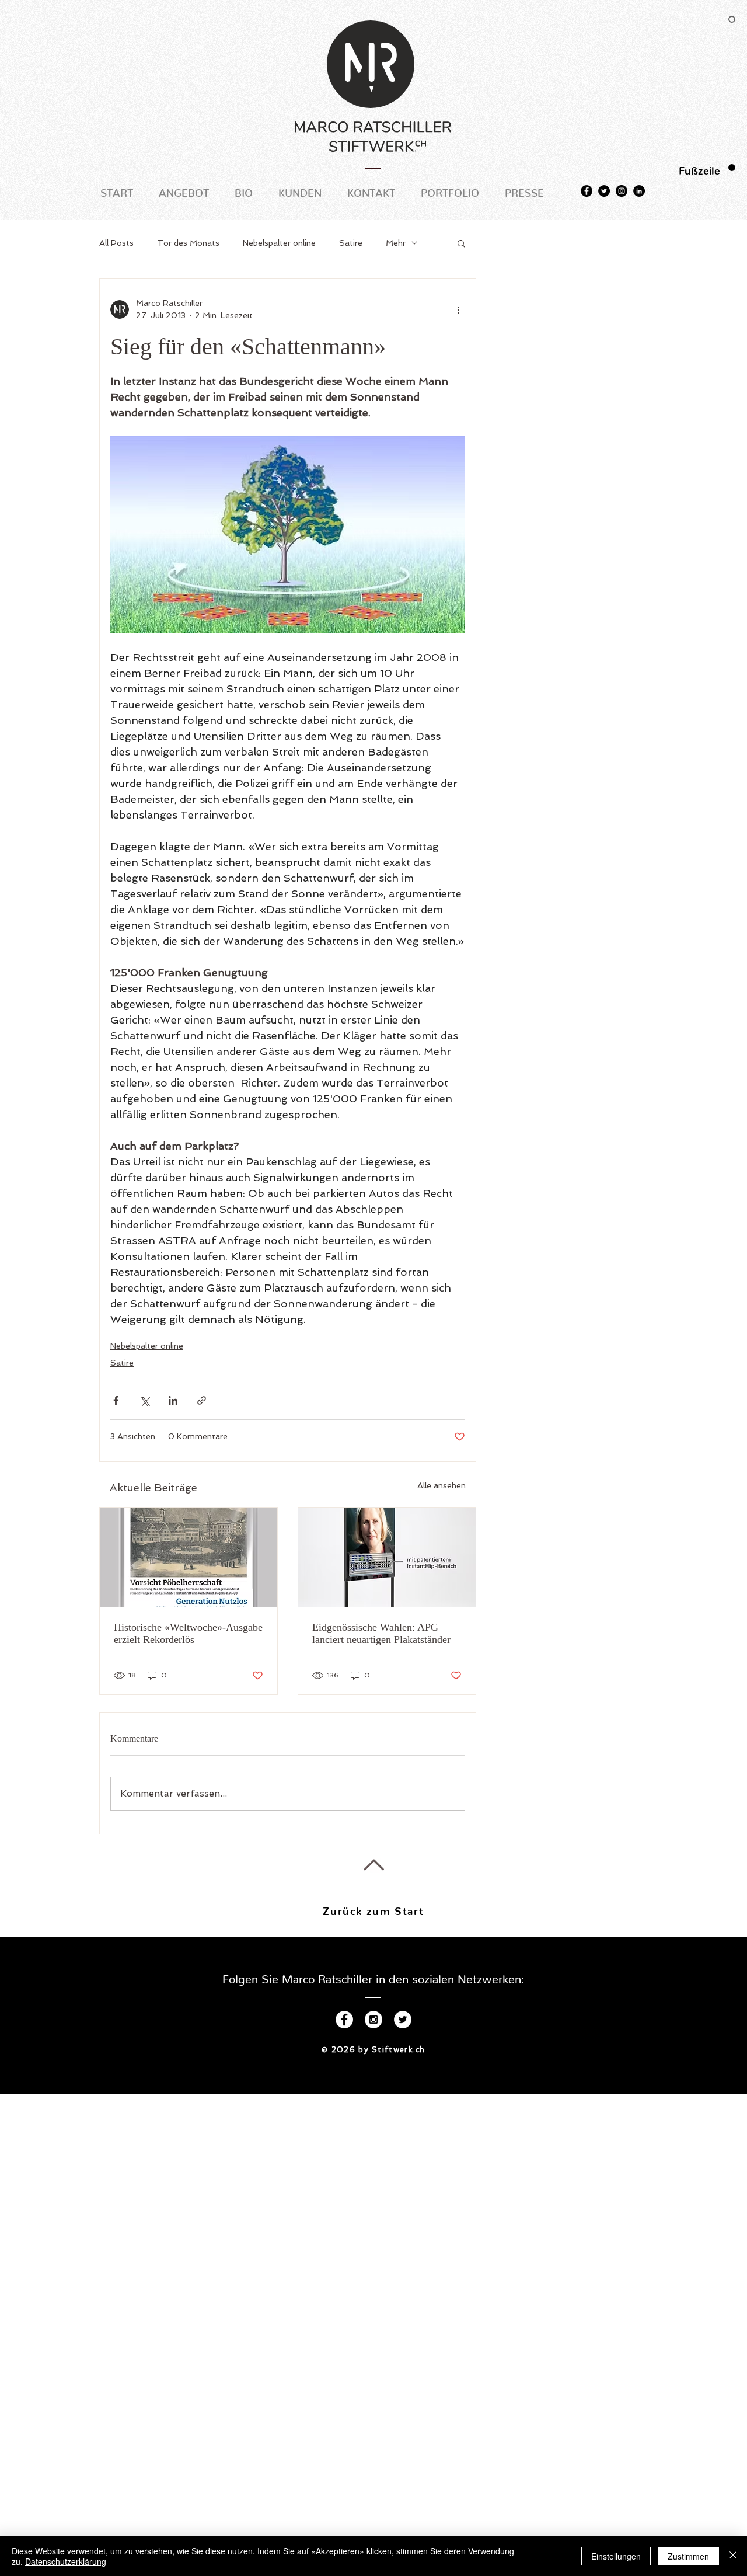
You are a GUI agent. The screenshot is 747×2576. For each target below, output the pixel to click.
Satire (351, 243)
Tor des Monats (188, 243)
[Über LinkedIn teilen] (173, 1400)
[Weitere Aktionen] (458, 309)
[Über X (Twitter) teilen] (144, 1400)
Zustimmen (688, 2556)
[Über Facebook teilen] (116, 1400)
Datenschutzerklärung (66, 2561)
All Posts (116, 243)
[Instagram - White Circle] (373, 2020)
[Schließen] (733, 2556)
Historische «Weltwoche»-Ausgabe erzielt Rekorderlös (188, 1633)
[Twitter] (604, 191)
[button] (461, 243)
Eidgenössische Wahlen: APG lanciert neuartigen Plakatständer (381, 1633)
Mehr (396, 243)
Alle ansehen (441, 1485)
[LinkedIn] (639, 191)
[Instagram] (622, 191)
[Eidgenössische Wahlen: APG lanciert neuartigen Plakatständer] (387, 1557)
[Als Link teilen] (202, 1400)
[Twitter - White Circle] (403, 2020)
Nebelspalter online (279, 243)
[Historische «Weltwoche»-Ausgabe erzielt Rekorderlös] (189, 1557)
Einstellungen (616, 2556)
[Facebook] (587, 191)
